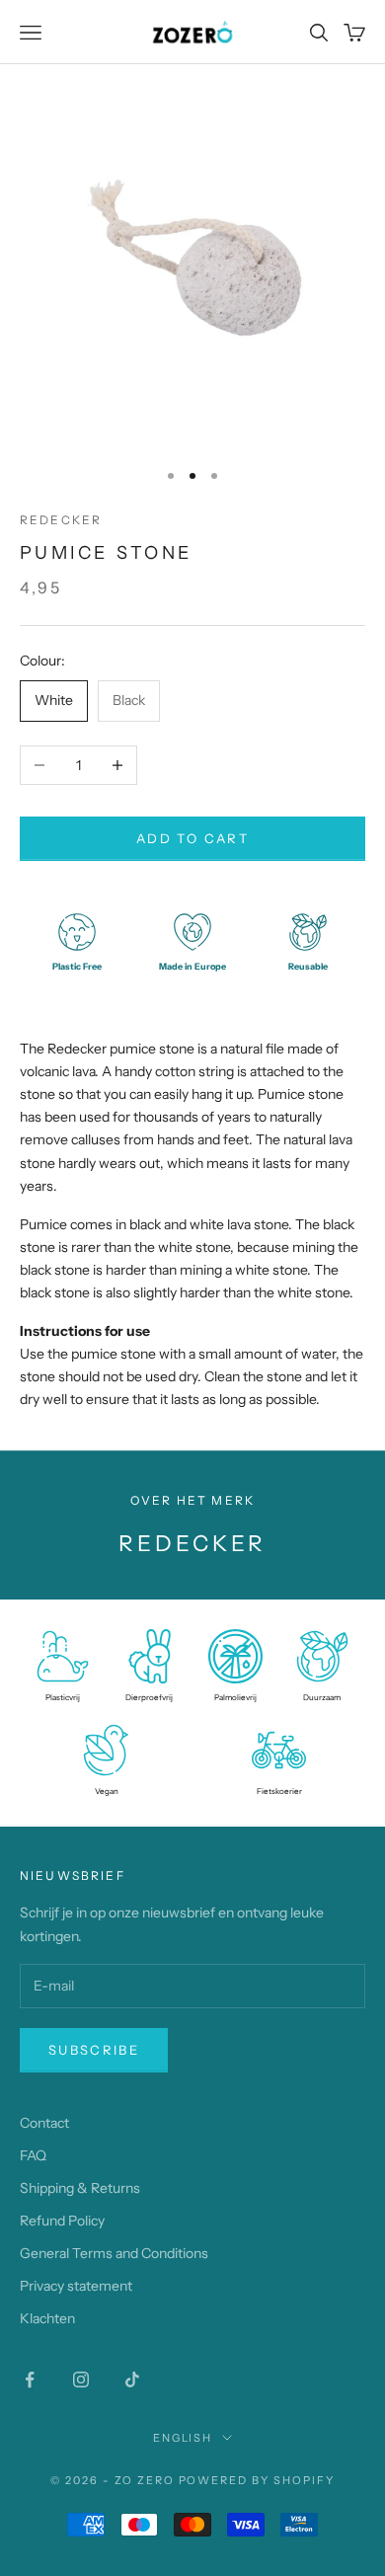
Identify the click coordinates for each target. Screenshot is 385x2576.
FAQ (33, 2155)
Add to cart (192, 838)
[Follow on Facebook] (30, 2380)
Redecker (61, 520)
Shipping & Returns (80, 2188)
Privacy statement (76, 2286)
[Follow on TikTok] (132, 2380)
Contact (44, 2123)
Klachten (47, 2318)
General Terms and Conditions (114, 2253)
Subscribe (94, 2050)
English (183, 2438)
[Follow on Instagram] (81, 2380)
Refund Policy (62, 2221)
